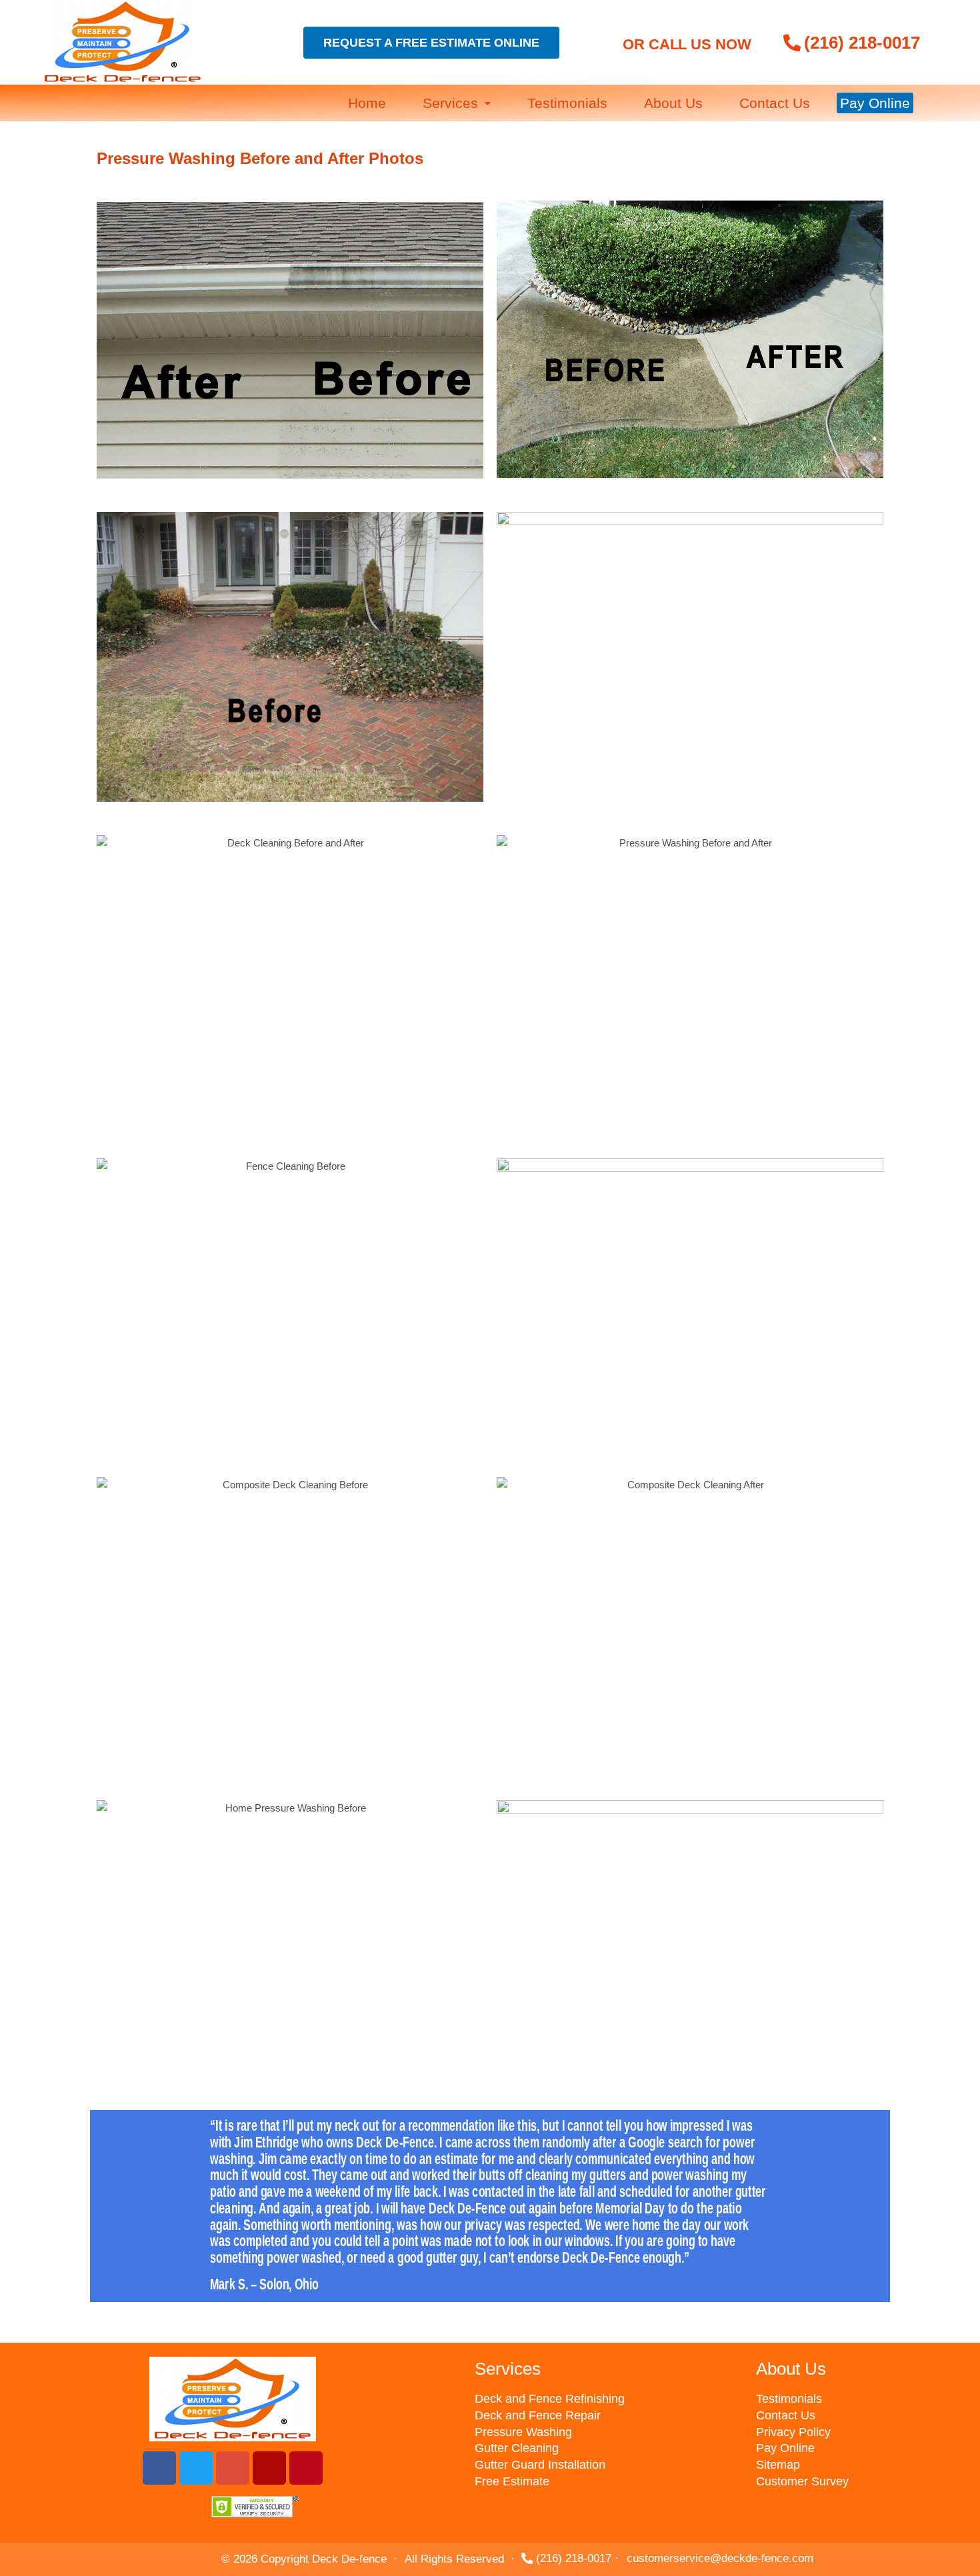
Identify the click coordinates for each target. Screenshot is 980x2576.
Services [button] (450, 103)
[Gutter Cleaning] (605, 2448)
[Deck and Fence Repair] (605, 2416)
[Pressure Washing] (605, 2432)
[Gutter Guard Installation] (605, 2465)
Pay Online (875, 103)
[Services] (605, 2369)
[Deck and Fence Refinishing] (605, 2399)
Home (367, 103)
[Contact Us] (861, 2416)
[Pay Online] (861, 2448)
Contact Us (775, 103)
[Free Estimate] (605, 2482)
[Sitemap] (861, 2465)
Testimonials (567, 103)
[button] (457, 103)
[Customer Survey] (861, 2482)
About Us (673, 103)
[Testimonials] (861, 2399)
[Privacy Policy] (861, 2432)
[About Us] (861, 2369)
